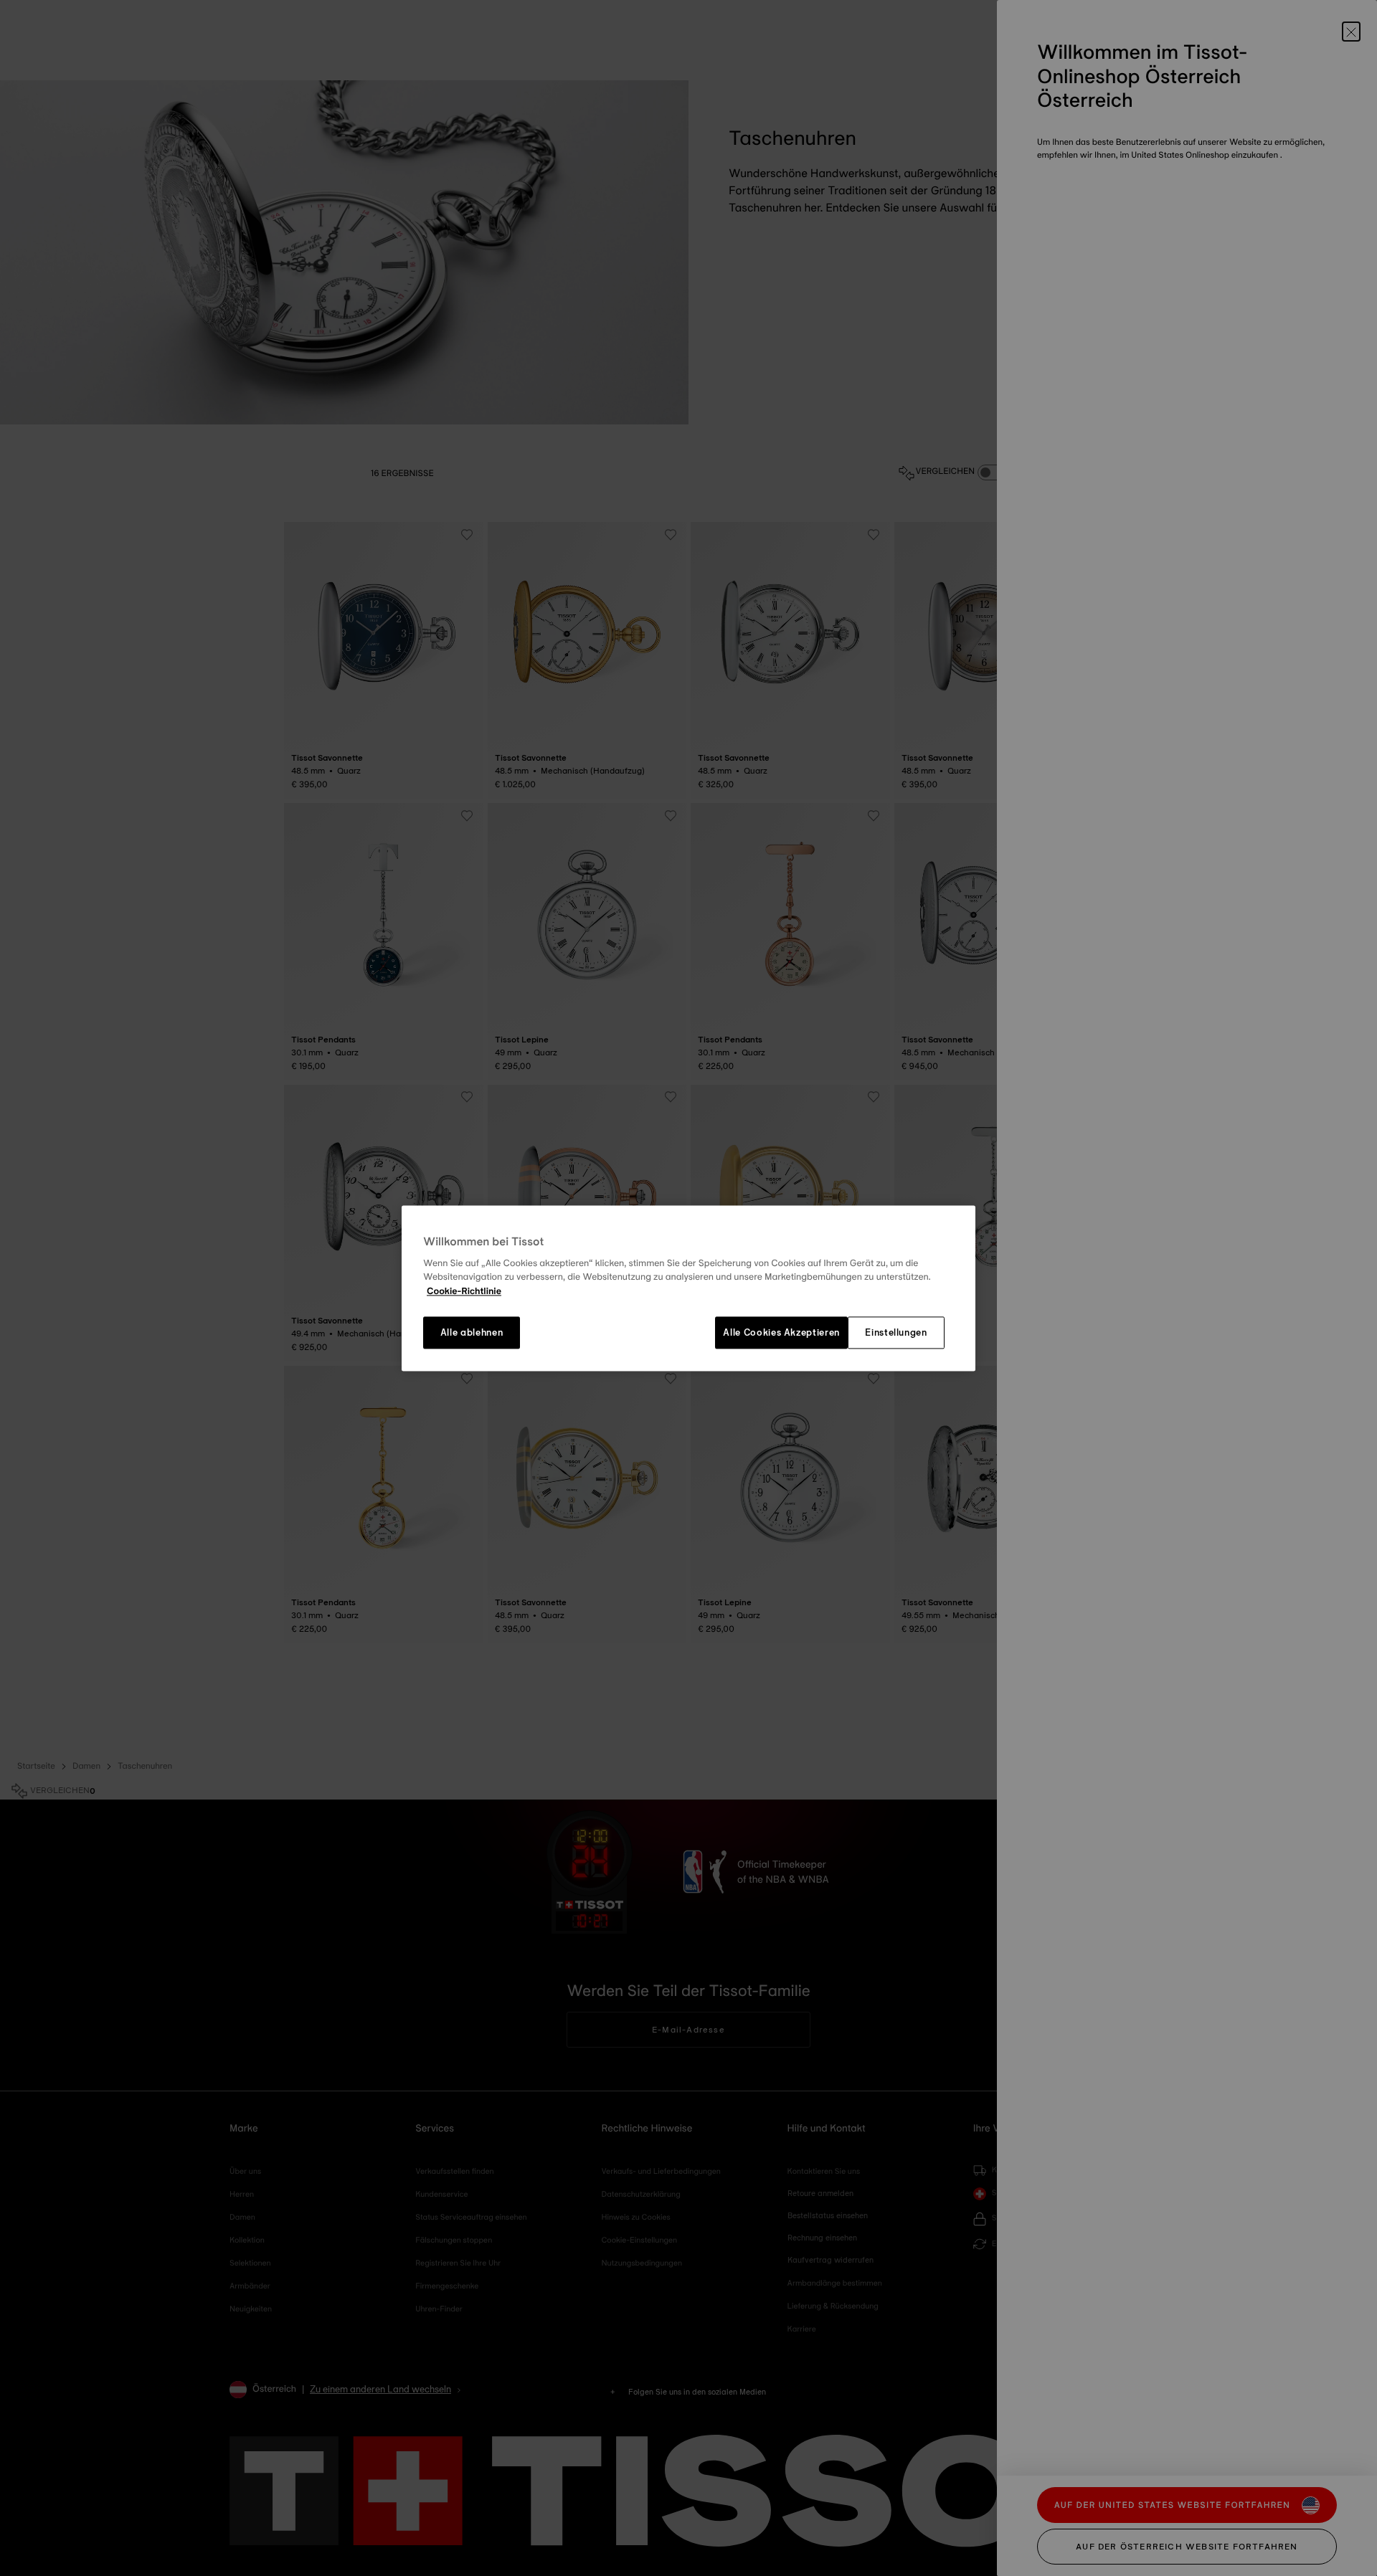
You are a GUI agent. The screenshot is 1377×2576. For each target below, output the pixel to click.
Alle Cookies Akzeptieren (781, 1333)
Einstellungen (896, 1333)
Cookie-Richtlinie (464, 1291)
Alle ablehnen (472, 1333)
